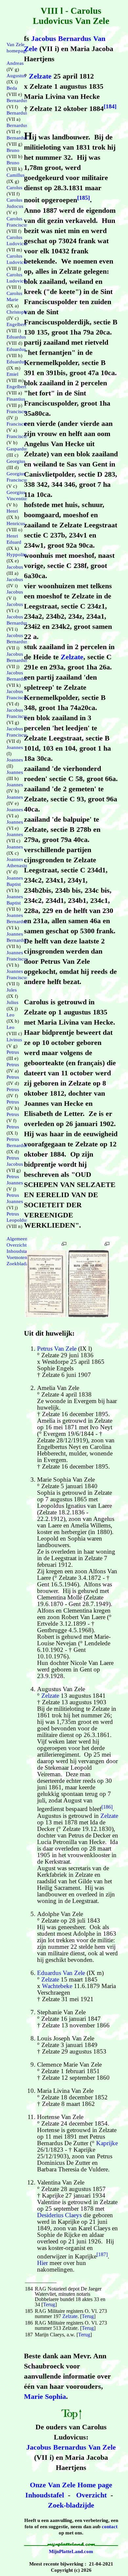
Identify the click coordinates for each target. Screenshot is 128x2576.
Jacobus (15, 567)
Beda (12, 88)
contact (110, 2527)
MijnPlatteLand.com (71, 2551)
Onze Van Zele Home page (71, 2485)
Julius (12, 1002)
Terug (49, 2304)
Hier (43, 2263)
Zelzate (40, 76)
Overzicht (91, 2495)
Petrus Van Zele (57, 1349)
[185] (84, 198)
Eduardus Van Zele (61, 1973)
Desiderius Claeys (59, 2215)
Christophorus (21, 312)
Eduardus (16, 337)
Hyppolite (17, 555)
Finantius (16, 399)
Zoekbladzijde (21, 1264)
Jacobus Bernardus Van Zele (71, 2447)
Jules (12, 990)
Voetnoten (17, 1257)
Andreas (15, 63)
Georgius (16, 461)
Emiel (12, 374)
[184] (110, 106)
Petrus (13, 1052)
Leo (11, 1015)
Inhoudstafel (45, 2495)
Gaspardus (17, 449)
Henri (12, 511)
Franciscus (17, 411)
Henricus (16, 523)
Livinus (14, 1040)
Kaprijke (107, 2143)
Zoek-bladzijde (71, 2505)
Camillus (16, 175)
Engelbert (16, 324)
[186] (107, 1807)
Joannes (15, 747)
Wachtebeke (57, 1986)
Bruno (13, 150)
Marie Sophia (45, 2396)
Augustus (16, 76)
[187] (102, 2254)
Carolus (14, 188)
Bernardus (17, 100)
